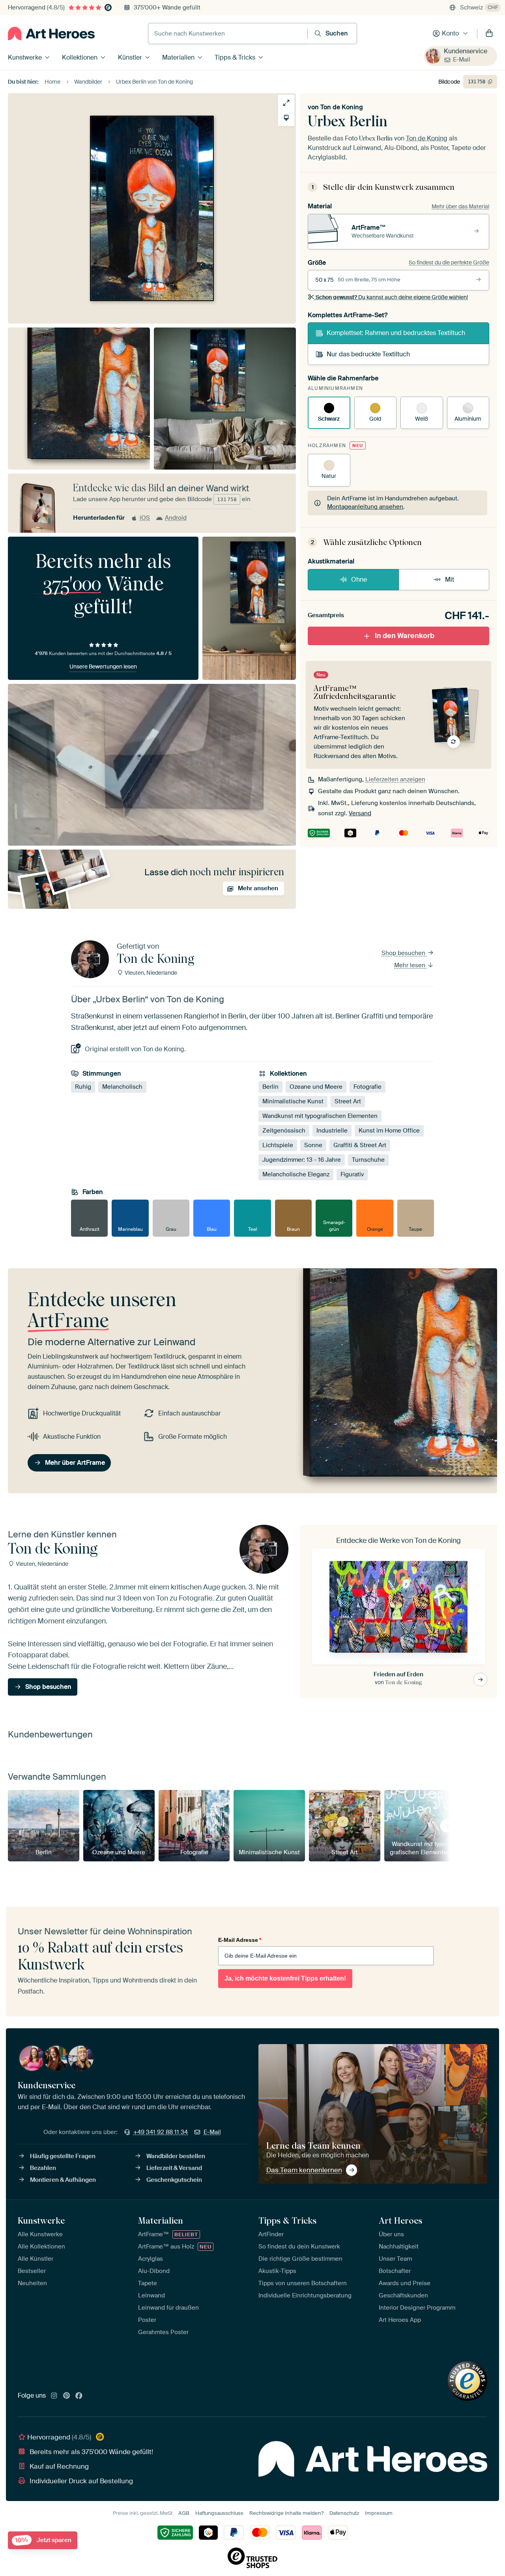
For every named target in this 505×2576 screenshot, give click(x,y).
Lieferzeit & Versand (174, 2168)
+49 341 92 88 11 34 (161, 2132)
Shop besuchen (404, 953)
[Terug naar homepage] (51, 34)
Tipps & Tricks (235, 57)
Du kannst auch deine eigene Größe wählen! (392, 297)
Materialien (178, 57)
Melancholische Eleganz (296, 1174)
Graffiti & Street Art (360, 1145)
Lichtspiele (278, 1145)
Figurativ (352, 1174)
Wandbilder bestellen (176, 2156)
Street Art (348, 1101)
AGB (184, 2513)
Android (176, 518)
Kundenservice (466, 51)
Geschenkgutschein (174, 2180)
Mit (450, 579)
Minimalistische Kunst (293, 1101)
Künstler (130, 57)
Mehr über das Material (460, 206)
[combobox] (228, 34)
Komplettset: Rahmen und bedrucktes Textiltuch (396, 333)
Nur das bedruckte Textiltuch (368, 354)
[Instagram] (54, 2396)
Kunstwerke (25, 57)
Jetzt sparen (43, 2540)
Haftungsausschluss (219, 2513)
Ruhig (83, 1087)
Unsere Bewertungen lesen (103, 666)
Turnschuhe (368, 1160)
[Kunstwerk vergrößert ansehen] (286, 103)
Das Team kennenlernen (304, 2170)
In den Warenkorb (405, 636)
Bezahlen (43, 2168)
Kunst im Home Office (389, 1131)
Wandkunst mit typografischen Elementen (320, 1116)
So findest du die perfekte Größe (449, 262)
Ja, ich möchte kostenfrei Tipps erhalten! (285, 1978)
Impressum (379, 2513)
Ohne (359, 579)
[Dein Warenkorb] (489, 34)
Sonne (313, 1145)
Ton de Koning (342, 107)
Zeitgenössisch (284, 1131)
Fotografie (368, 1087)
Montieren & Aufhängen (63, 2180)
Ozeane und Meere (316, 1087)
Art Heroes (400, 2220)
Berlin (270, 1087)
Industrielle (332, 1131)
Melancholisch (122, 1087)
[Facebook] (79, 2396)
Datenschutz (344, 2513)
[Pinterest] (67, 2396)
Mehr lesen (411, 965)
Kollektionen (80, 57)
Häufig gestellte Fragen (63, 2156)
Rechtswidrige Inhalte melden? (286, 2513)
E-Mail (462, 60)
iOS (145, 518)
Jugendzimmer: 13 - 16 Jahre (302, 1160)
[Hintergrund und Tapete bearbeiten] (286, 118)
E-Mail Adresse (240, 1940)
